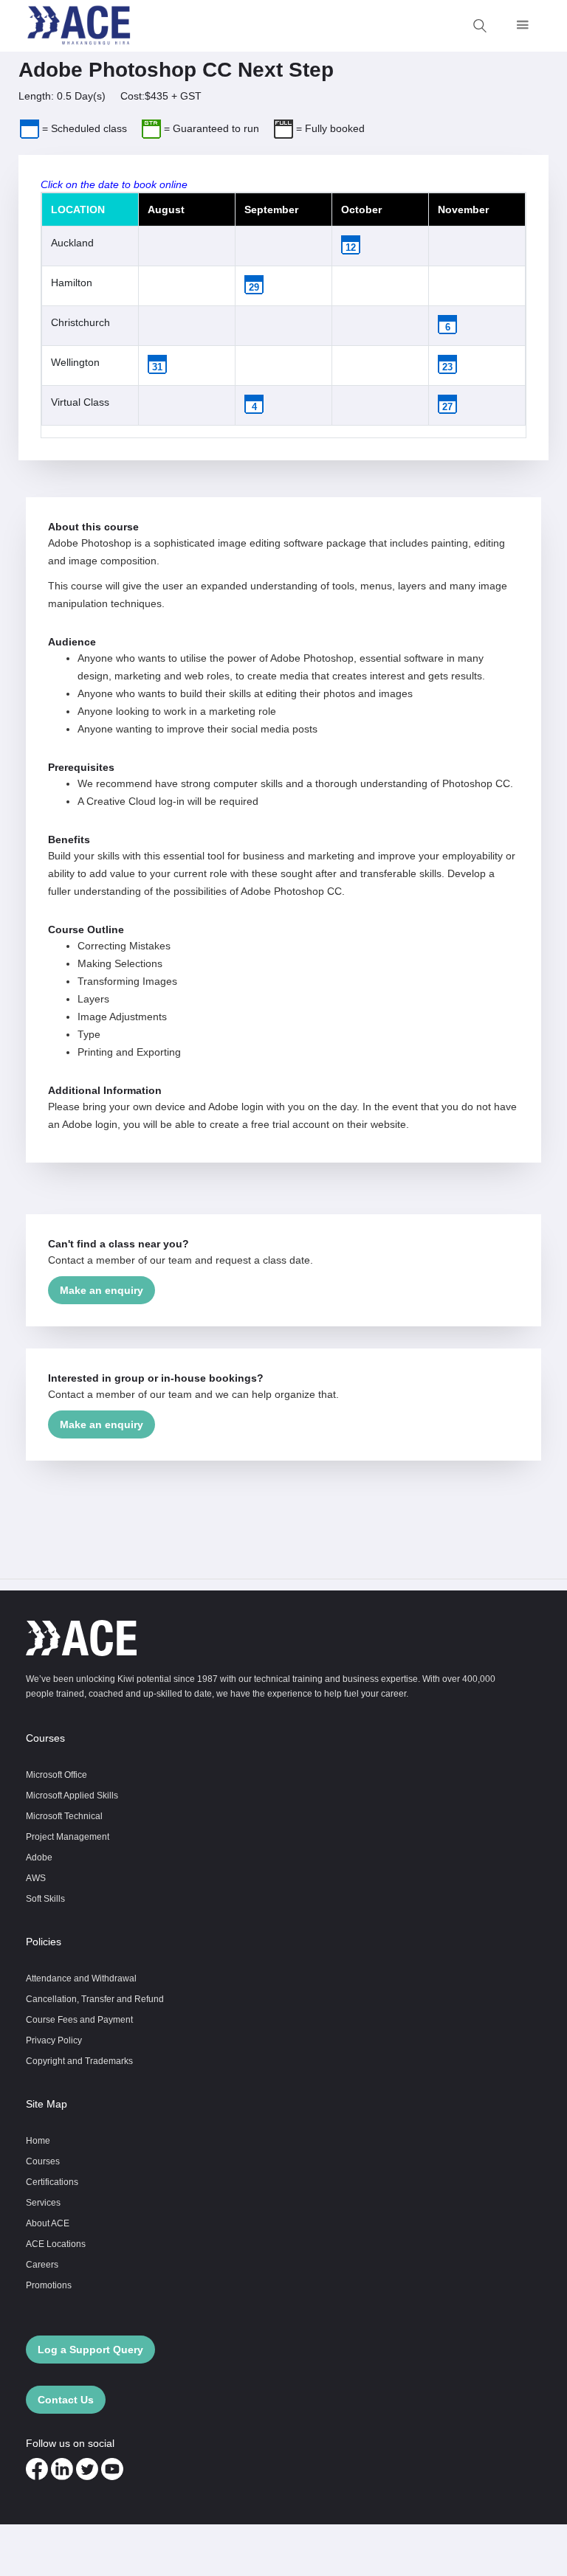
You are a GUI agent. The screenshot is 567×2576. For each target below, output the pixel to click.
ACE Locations (56, 2244)
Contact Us (66, 2400)
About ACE (48, 2223)
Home (38, 2140)
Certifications (52, 2182)
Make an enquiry (102, 1290)
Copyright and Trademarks (79, 2061)
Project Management (68, 1836)
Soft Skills (45, 1898)
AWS (36, 1878)
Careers (42, 2264)
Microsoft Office (56, 1775)
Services (43, 2202)
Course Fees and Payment (79, 2019)
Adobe (39, 1857)
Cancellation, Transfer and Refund (95, 1999)
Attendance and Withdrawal (81, 1978)
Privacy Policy (54, 2040)
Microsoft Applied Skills (72, 1795)
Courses (43, 2161)
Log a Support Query (90, 2350)
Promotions (49, 2285)
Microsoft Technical (64, 1816)
